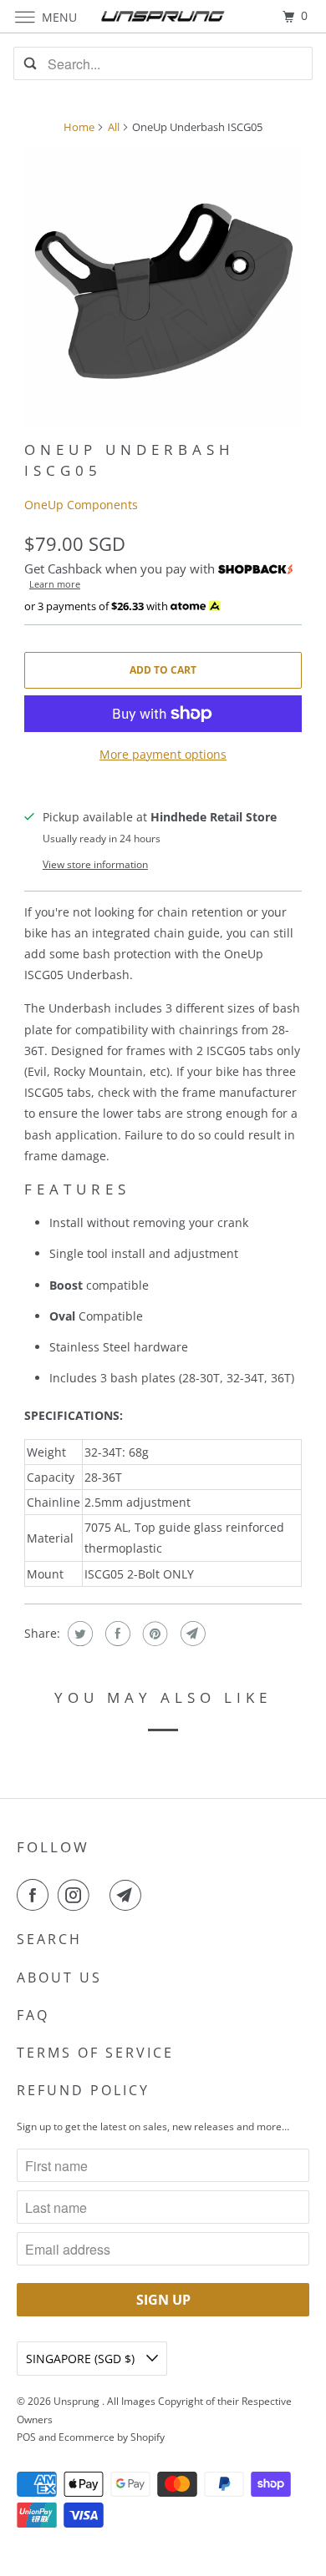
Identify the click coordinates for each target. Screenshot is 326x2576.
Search (49, 1939)
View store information (95, 864)
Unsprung (78, 2401)
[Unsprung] (163, 16)
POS (26, 2437)
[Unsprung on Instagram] (77, 1895)
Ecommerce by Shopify (112, 2437)
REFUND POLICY (83, 2090)
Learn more (55, 584)
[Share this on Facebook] (116, 1634)
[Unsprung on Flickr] (103, 1895)
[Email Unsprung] (129, 1895)
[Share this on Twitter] (78, 1634)
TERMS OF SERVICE (95, 2053)
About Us (59, 1977)
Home (79, 127)
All (114, 127)
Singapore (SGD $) (82, 2359)
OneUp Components (81, 505)
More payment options (163, 754)
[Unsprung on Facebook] (36, 1895)
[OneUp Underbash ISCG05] (163, 287)
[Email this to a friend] (191, 1634)
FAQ (33, 2015)
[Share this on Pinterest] (153, 1634)
